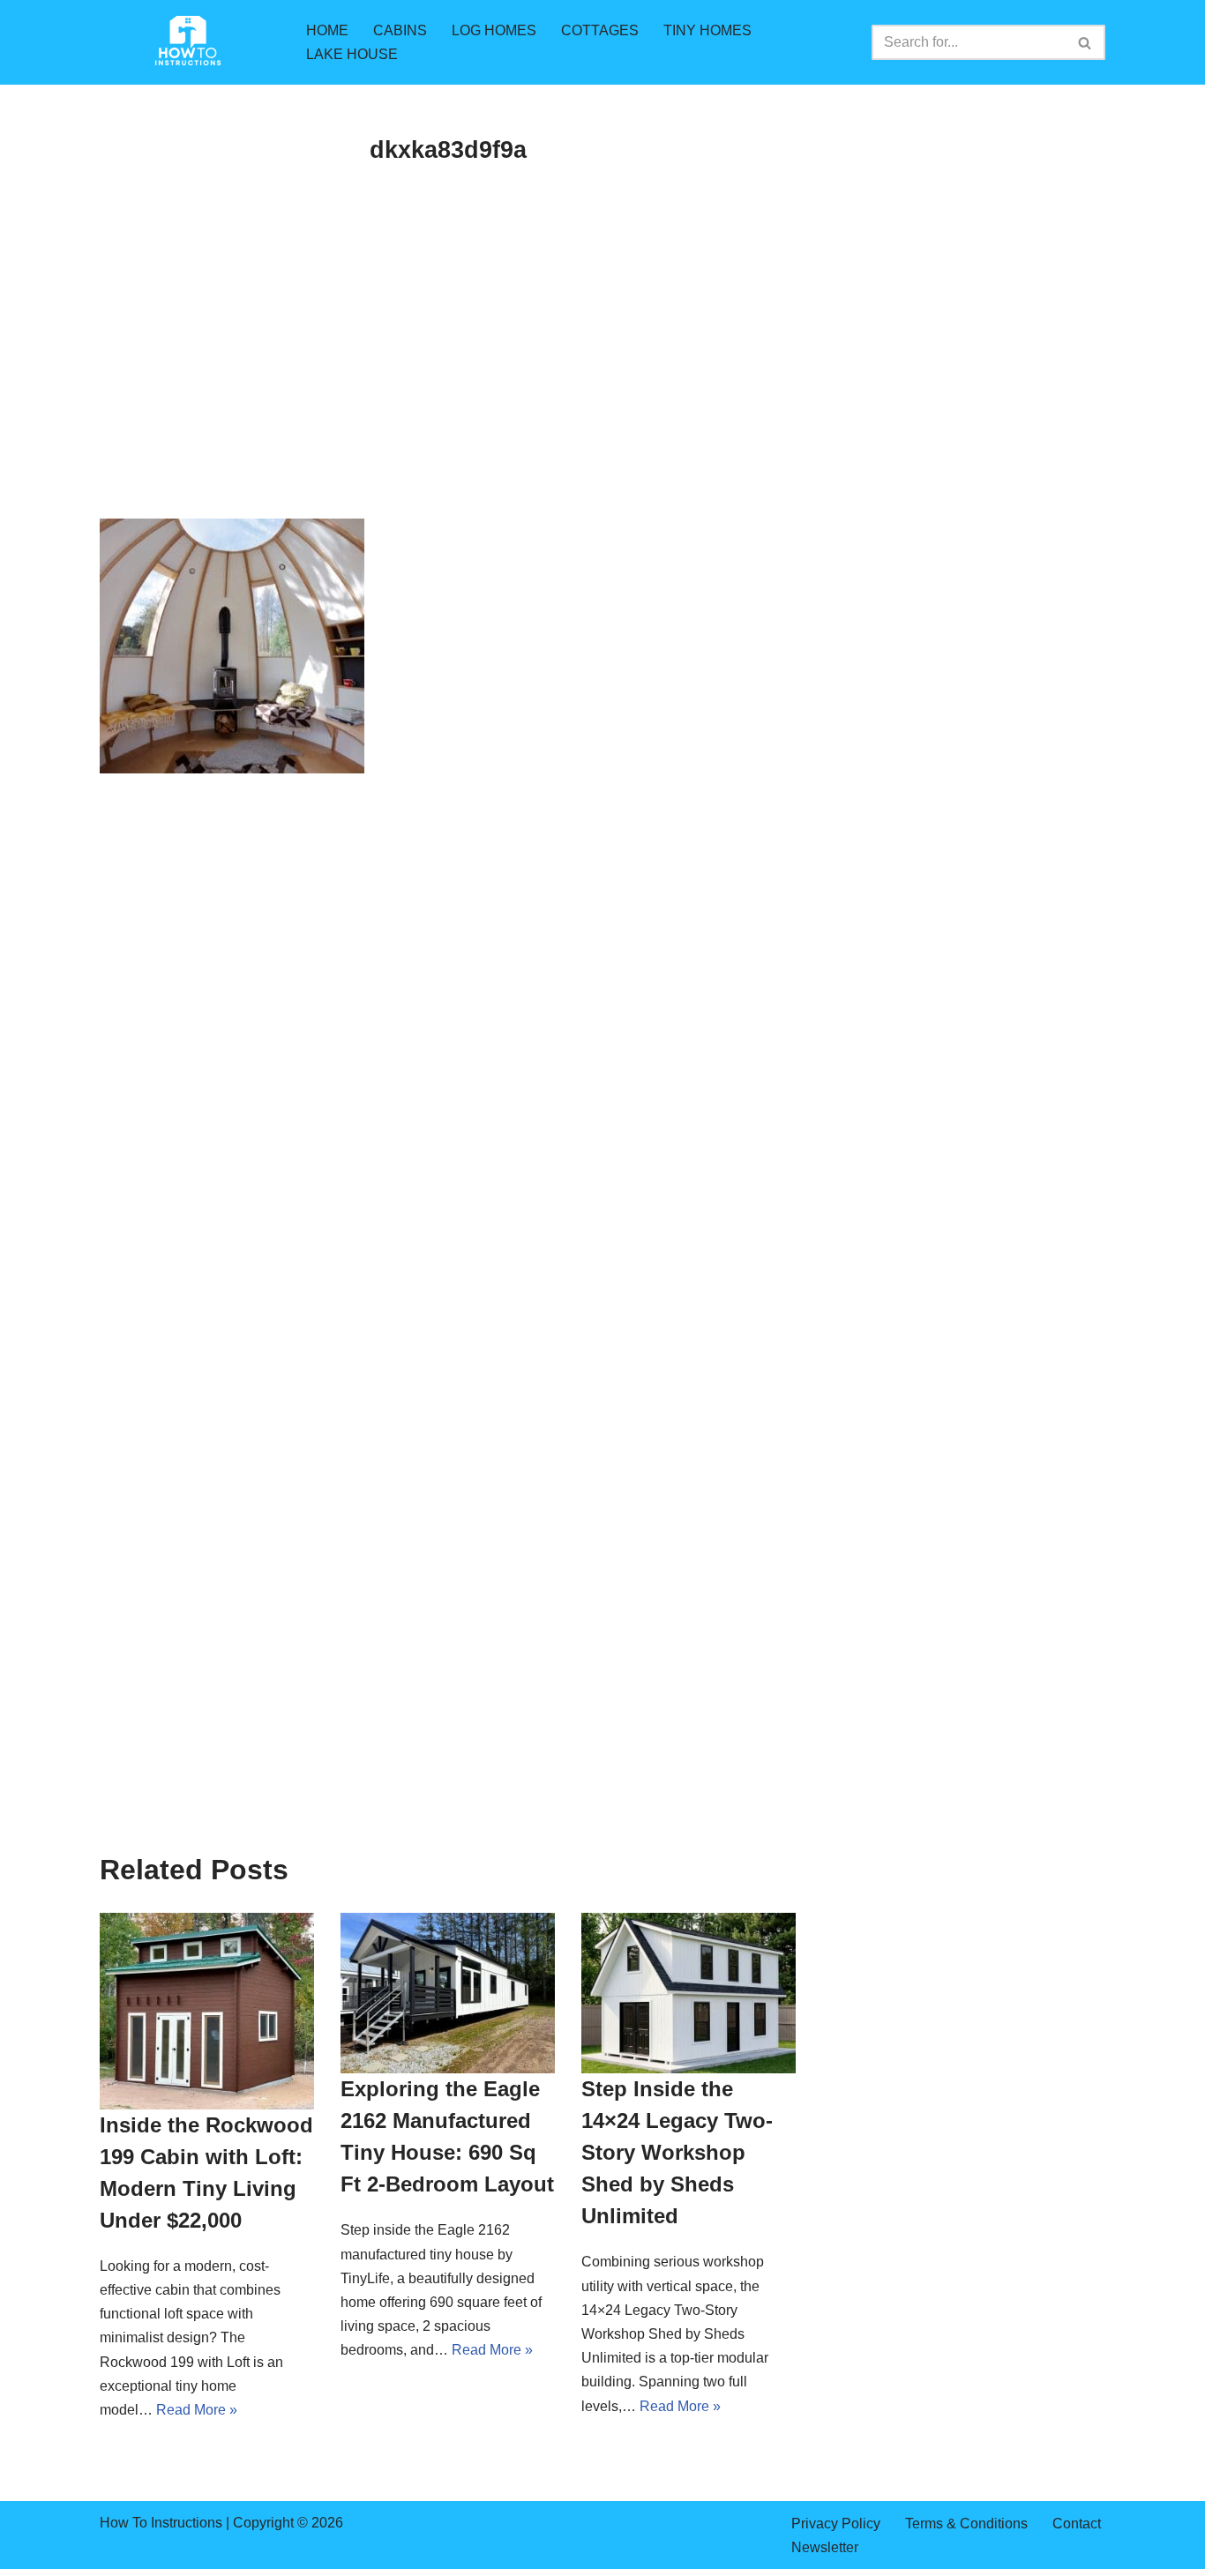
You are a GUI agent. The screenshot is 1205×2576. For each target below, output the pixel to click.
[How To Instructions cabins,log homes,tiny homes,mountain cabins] (188, 42)
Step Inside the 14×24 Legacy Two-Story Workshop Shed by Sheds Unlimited (677, 2152)
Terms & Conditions (966, 2524)
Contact (1077, 2524)
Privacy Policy (836, 2524)
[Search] (1085, 42)
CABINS (400, 30)
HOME (327, 30)
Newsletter (825, 2547)
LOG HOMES (494, 30)
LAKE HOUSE (352, 54)
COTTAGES (600, 30)
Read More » (197, 2410)
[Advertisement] (448, 388)
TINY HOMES (707, 30)
